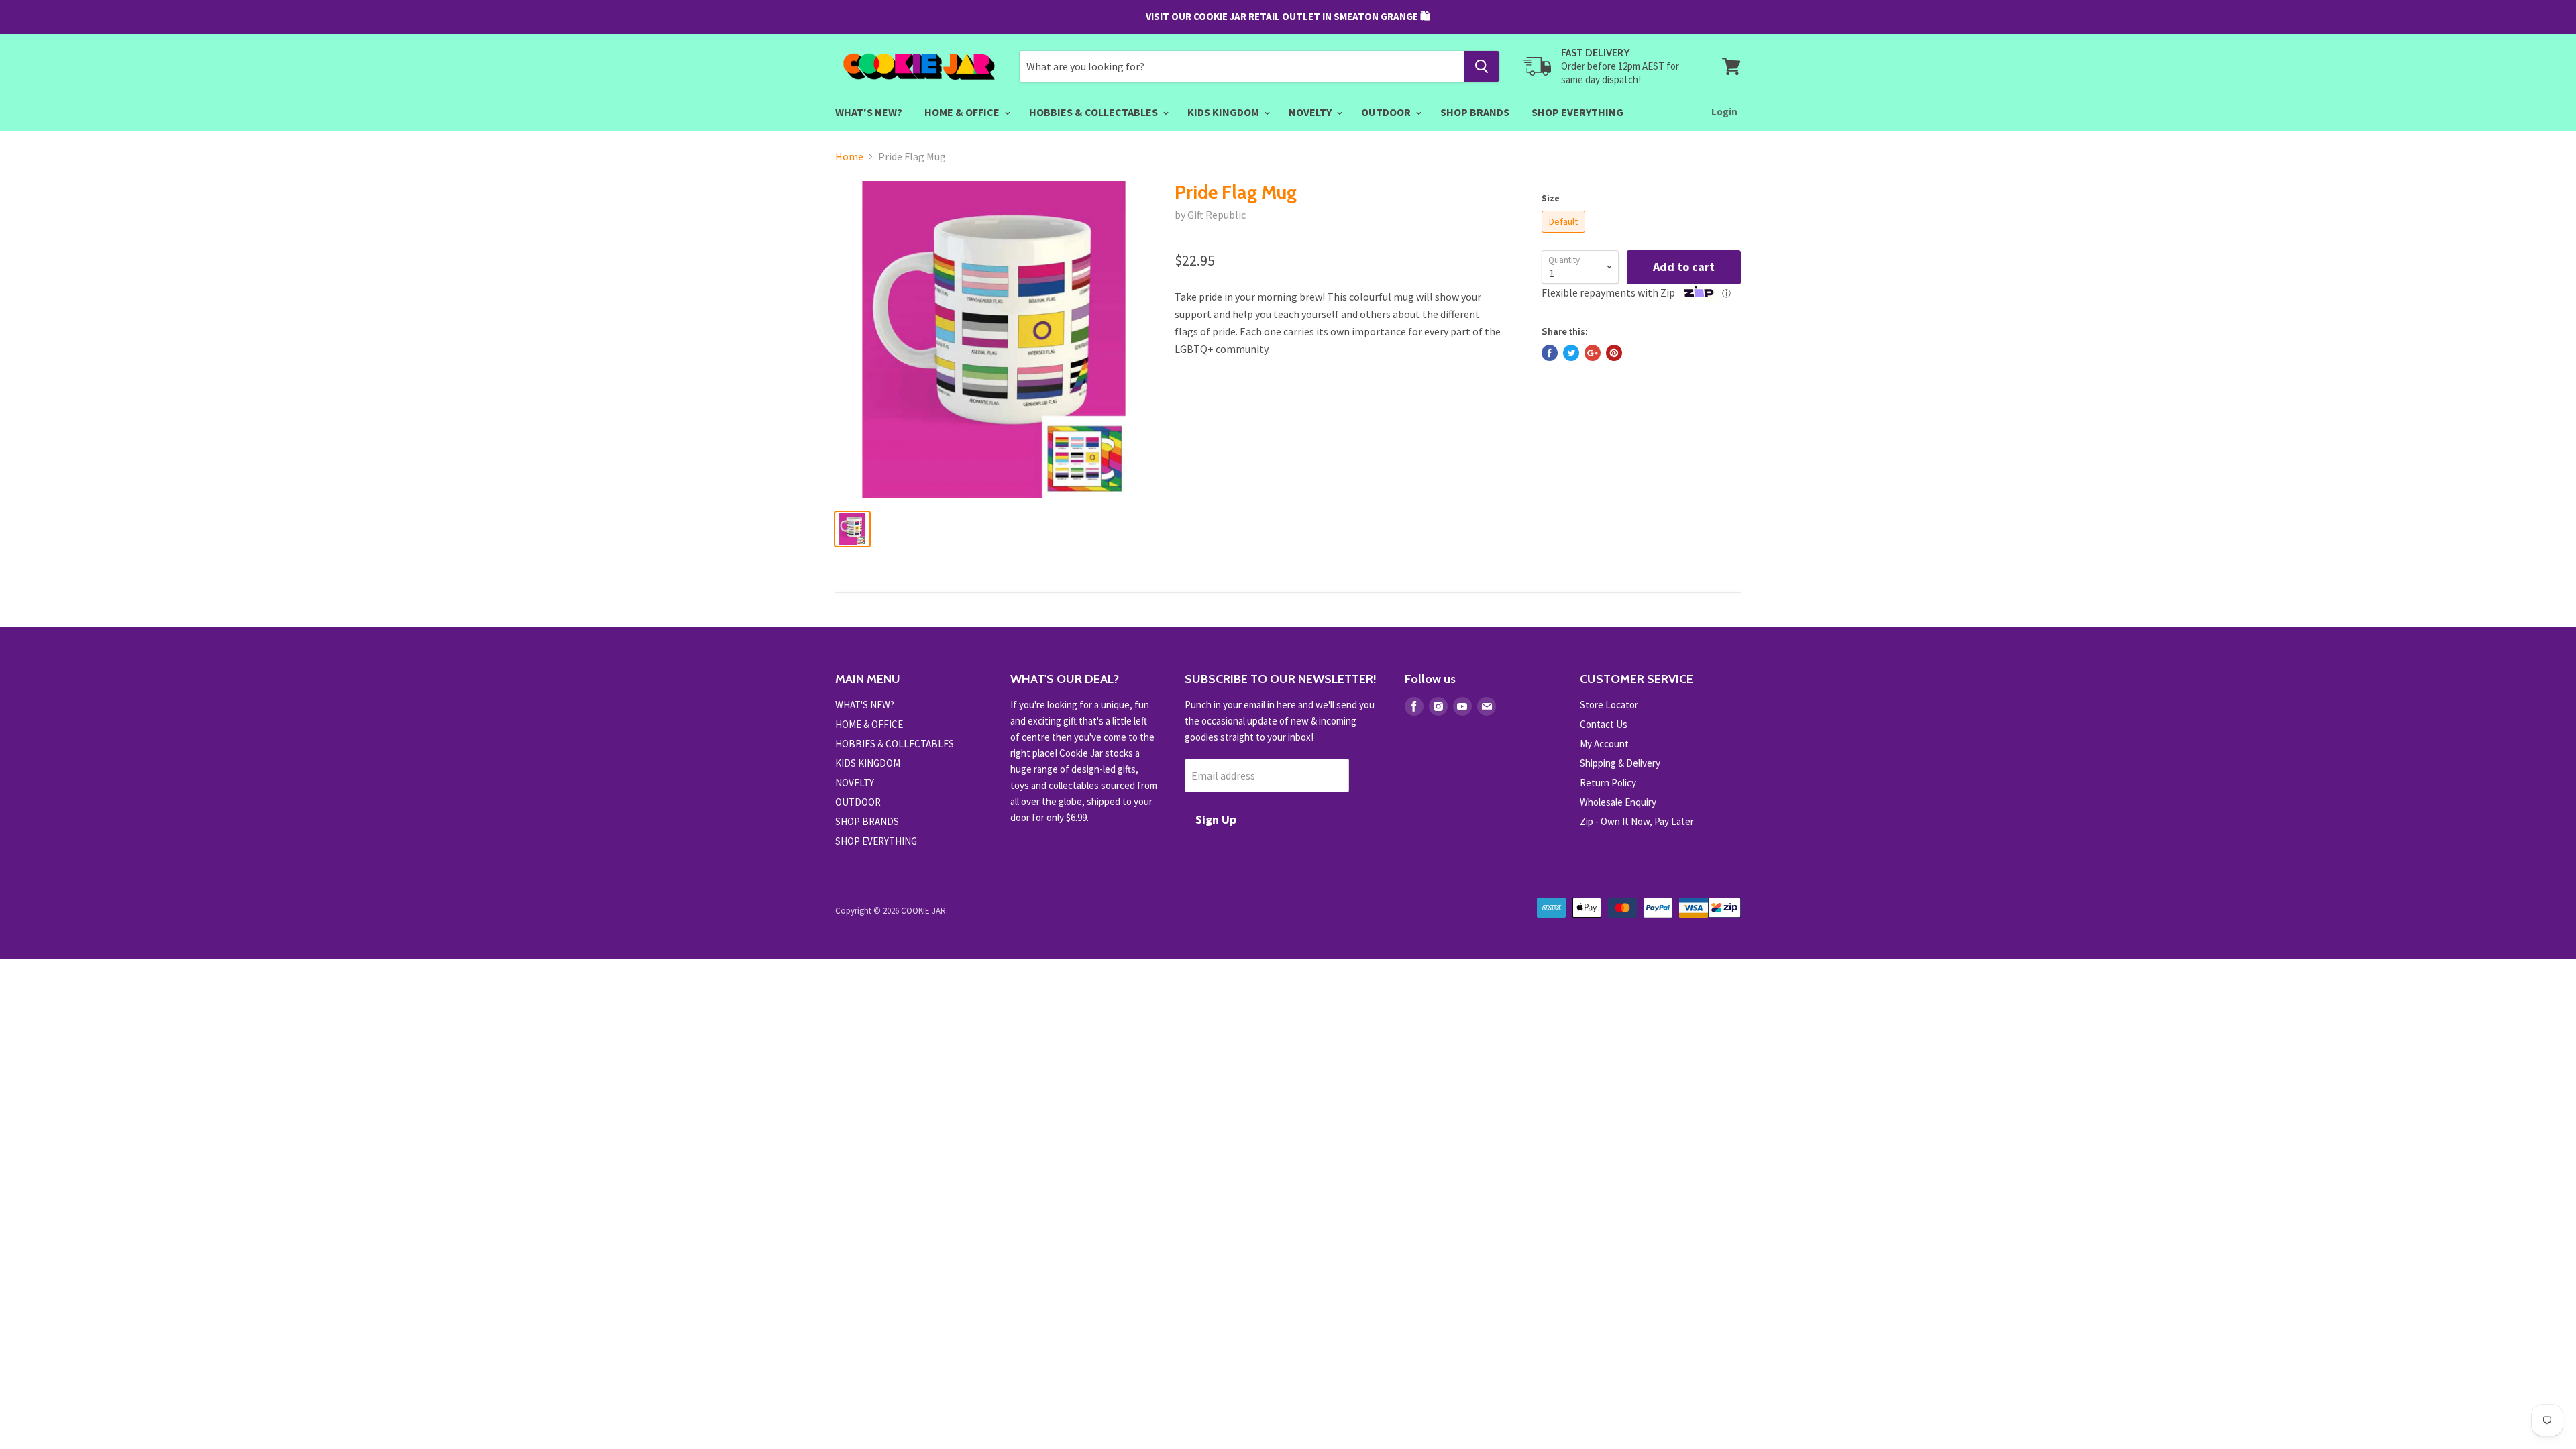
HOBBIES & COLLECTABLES (1094, 112)
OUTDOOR (1387, 112)
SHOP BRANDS (1475, 112)
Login (1724, 112)
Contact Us (1604, 724)
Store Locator (1609, 705)
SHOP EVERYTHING (1577, 112)
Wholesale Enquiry (1618, 802)
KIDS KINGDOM (1224, 112)
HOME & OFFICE (963, 112)
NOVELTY (1311, 112)
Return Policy (1608, 783)
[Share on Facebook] (1550, 353)
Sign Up (1216, 819)
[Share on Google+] (1593, 353)
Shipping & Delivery (1620, 763)
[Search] (1482, 66)
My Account (1604, 744)
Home (849, 156)
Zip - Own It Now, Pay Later (1637, 821)
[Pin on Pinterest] (1614, 353)
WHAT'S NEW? (869, 112)
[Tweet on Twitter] (1571, 353)
